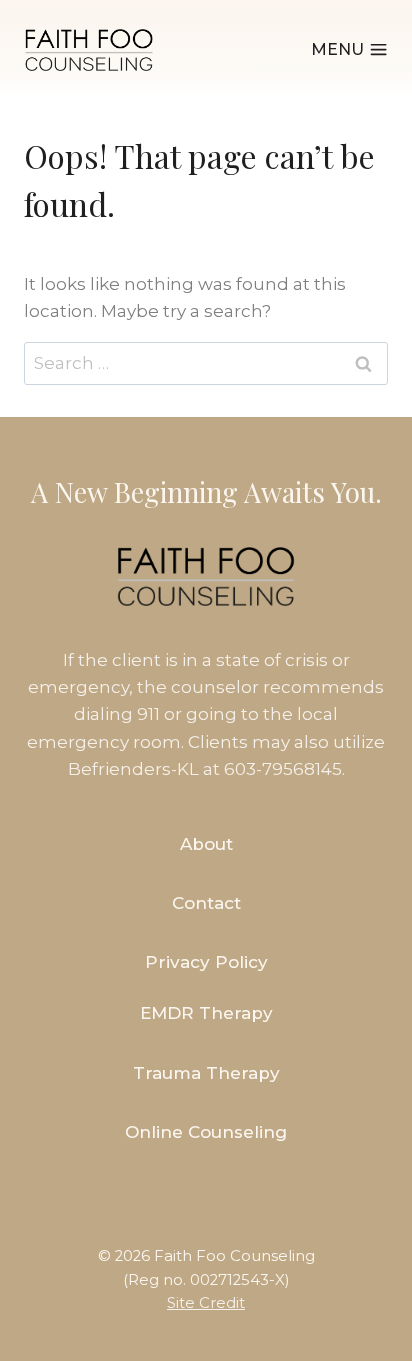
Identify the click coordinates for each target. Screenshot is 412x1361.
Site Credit (206, 1303)
